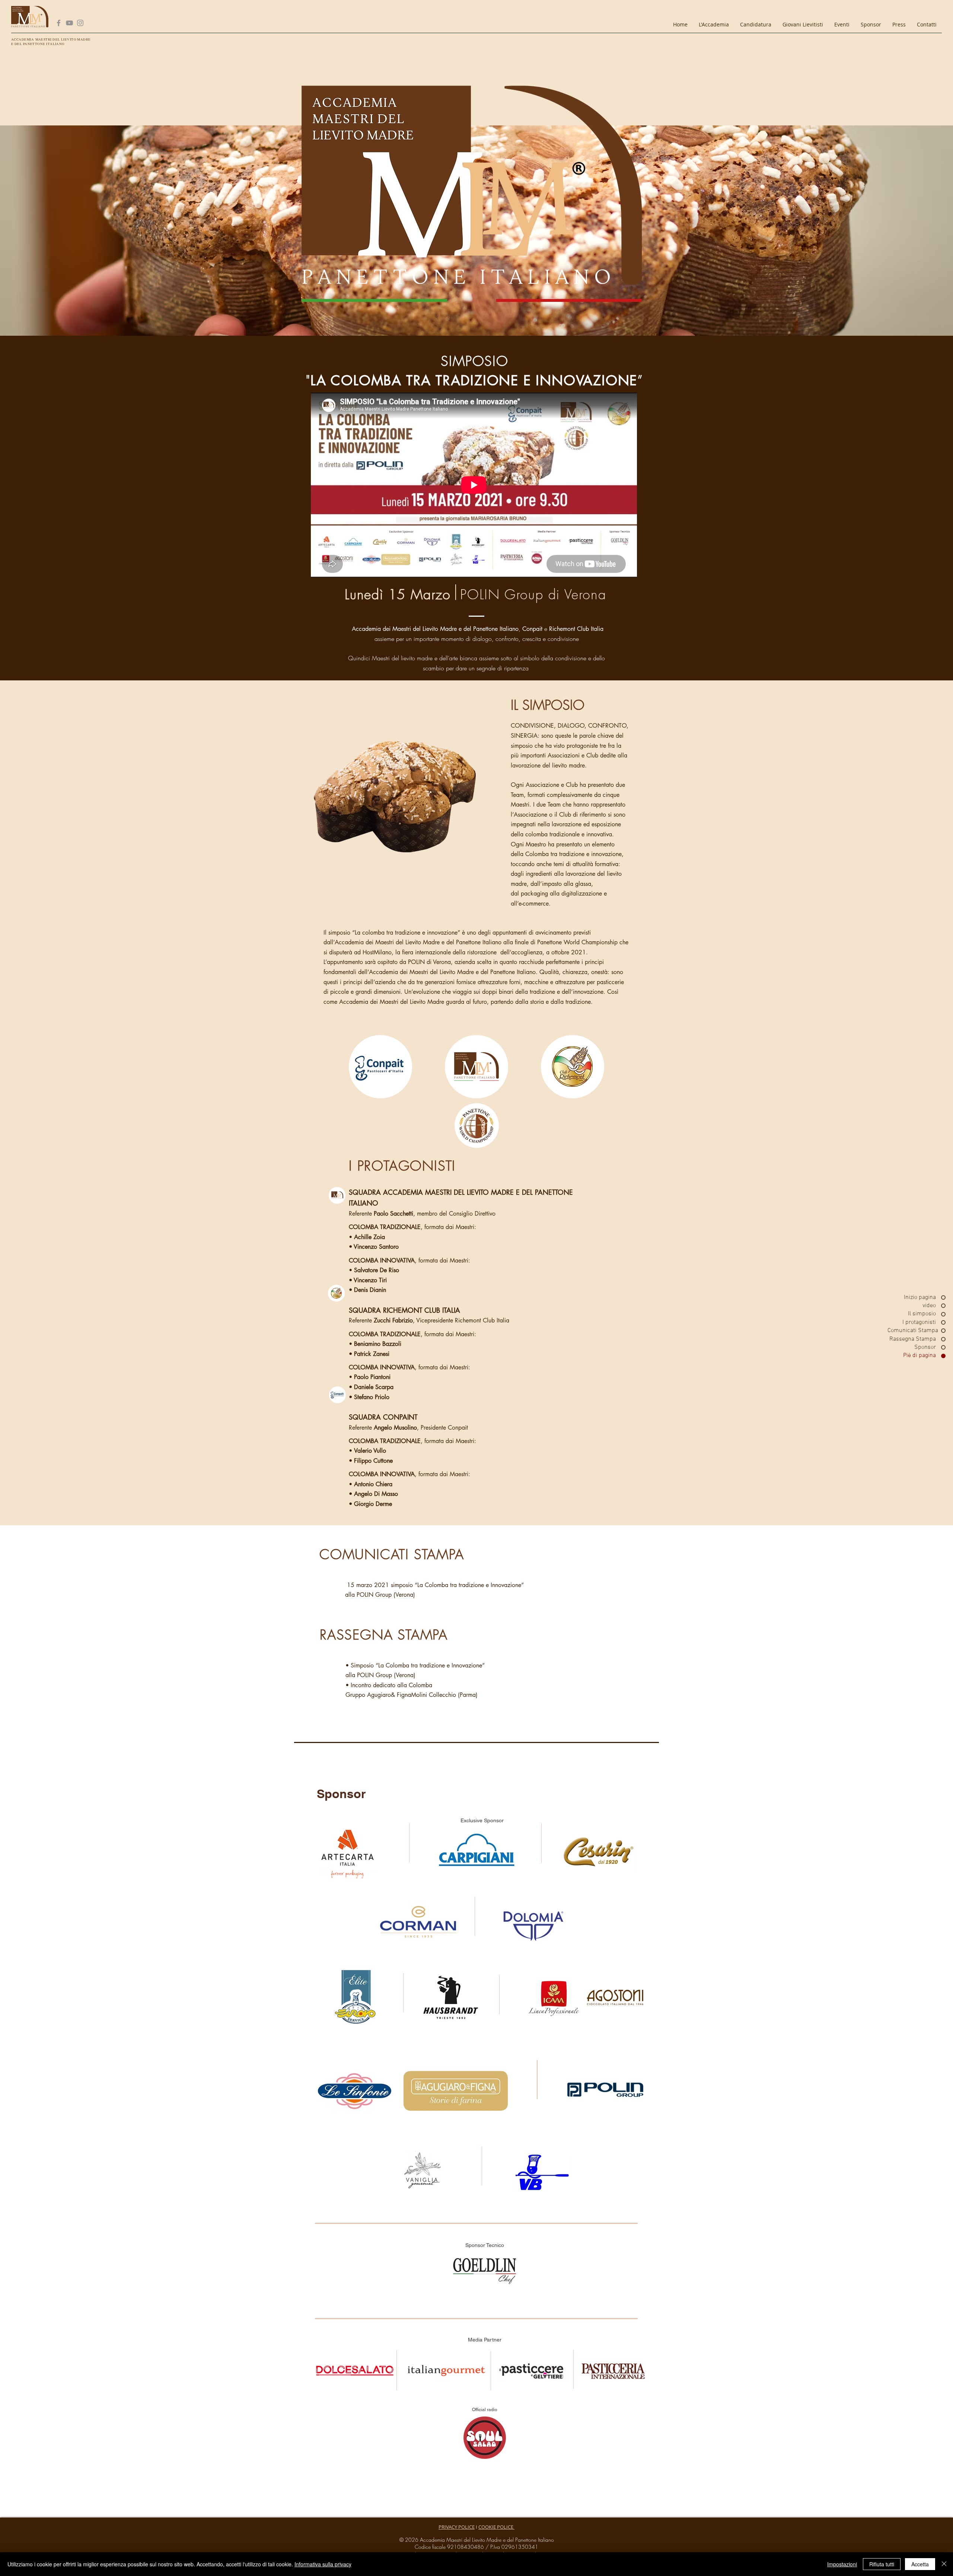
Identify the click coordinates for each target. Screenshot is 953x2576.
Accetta (920, 2564)
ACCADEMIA (23, 39)
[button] (714, 24)
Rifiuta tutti (882, 2564)
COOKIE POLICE (496, 2527)
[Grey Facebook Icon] (59, 23)
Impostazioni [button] (842, 2564)
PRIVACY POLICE (457, 2527)
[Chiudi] (944, 2564)
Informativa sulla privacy (323, 2564)
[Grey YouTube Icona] (69, 23)
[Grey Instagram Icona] (80, 23)
